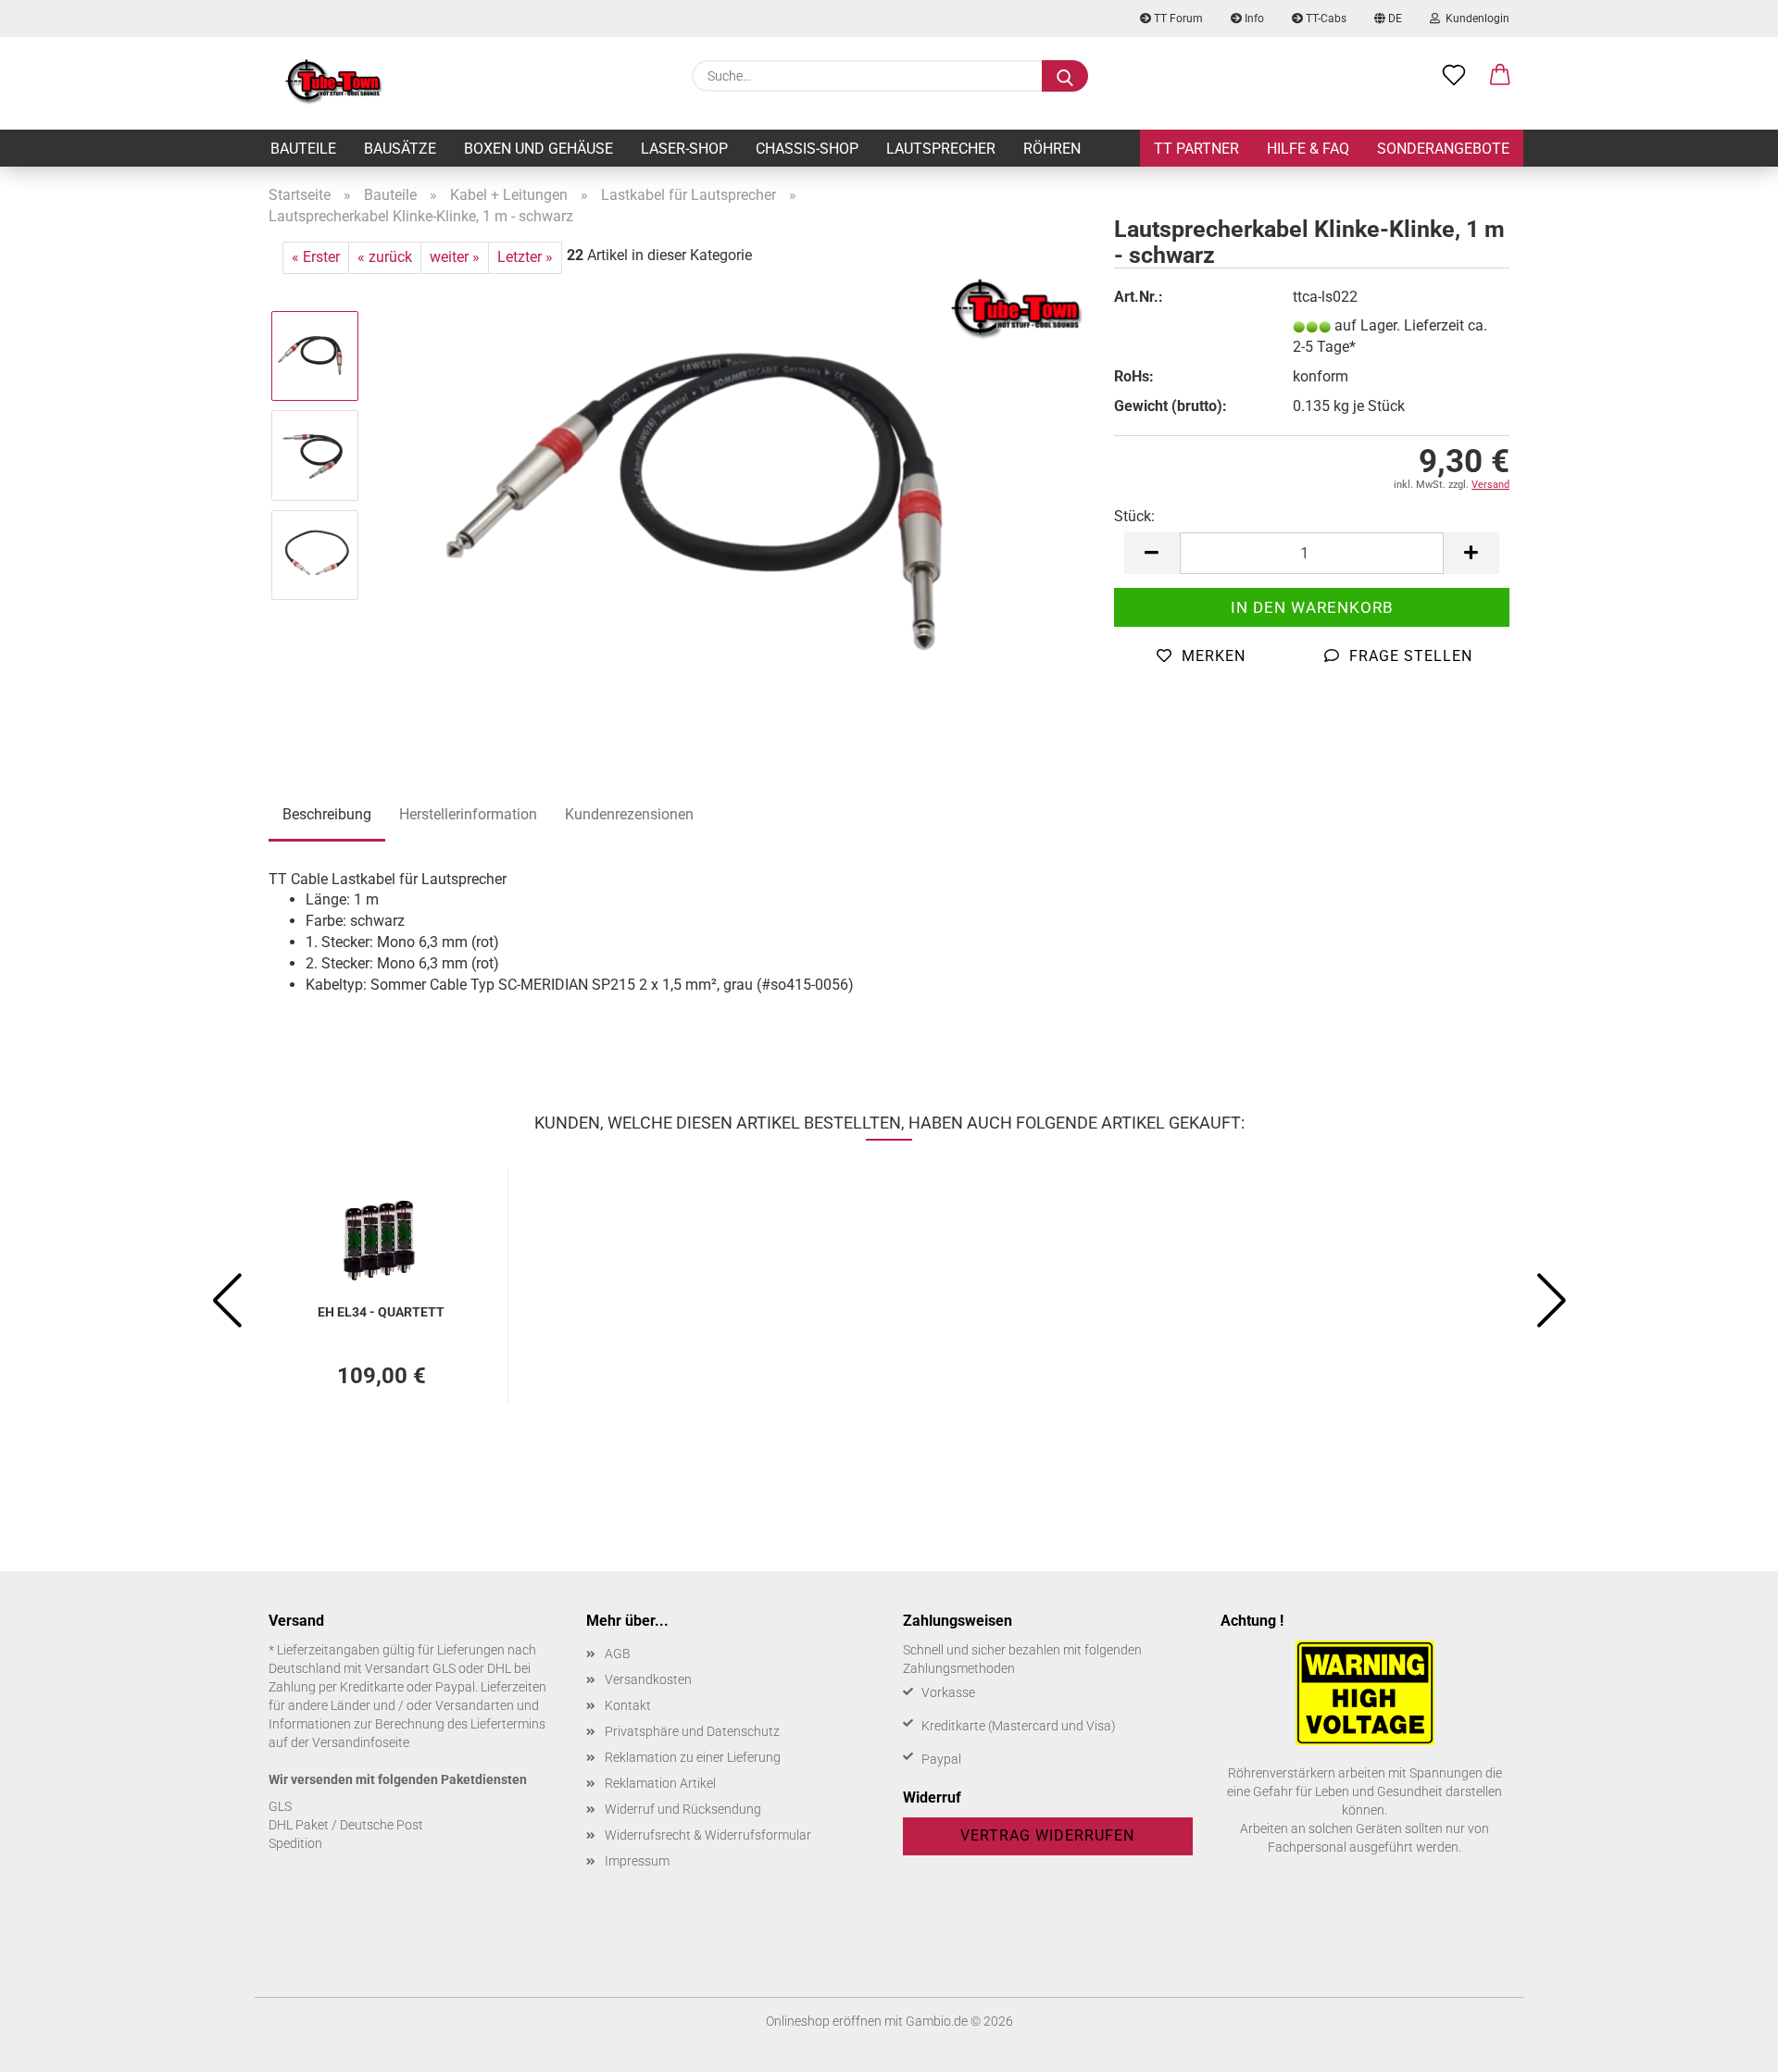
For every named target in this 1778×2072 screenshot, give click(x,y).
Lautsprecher (941, 149)
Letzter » (525, 257)
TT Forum (1177, 19)
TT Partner (1196, 149)
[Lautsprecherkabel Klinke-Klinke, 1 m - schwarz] (731, 504)
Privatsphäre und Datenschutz (692, 1731)
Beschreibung (327, 814)
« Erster (316, 257)
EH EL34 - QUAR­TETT (381, 1312)
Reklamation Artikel (660, 1783)
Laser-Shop (684, 149)
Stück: (1134, 516)
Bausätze (400, 149)
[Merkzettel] (1454, 76)
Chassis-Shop (807, 149)
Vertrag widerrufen (1047, 1835)
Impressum (637, 1861)
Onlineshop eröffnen (824, 2021)
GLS (280, 1806)
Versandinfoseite (361, 1742)
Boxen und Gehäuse (538, 149)
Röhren (1052, 149)
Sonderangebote (1443, 149)
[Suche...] (1065, 76)
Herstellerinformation (468, 814)
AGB (618, 1654)
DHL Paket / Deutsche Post (346, 1825)
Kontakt (628, 1705)
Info (1253, 19)
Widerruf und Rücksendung (683, 1809)
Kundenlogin (1475, 19)
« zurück (385, 257)
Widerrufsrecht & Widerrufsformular (708, 1835)
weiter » (455, 257)
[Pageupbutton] (1727, 2044)
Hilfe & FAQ (1308, 149)
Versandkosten (648, 1679)
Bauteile (303, 149)
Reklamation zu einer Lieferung (693, 1757)
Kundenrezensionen (629, 814)
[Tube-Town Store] (334, 83)
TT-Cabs (1325, 19)
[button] (1500, 76)
